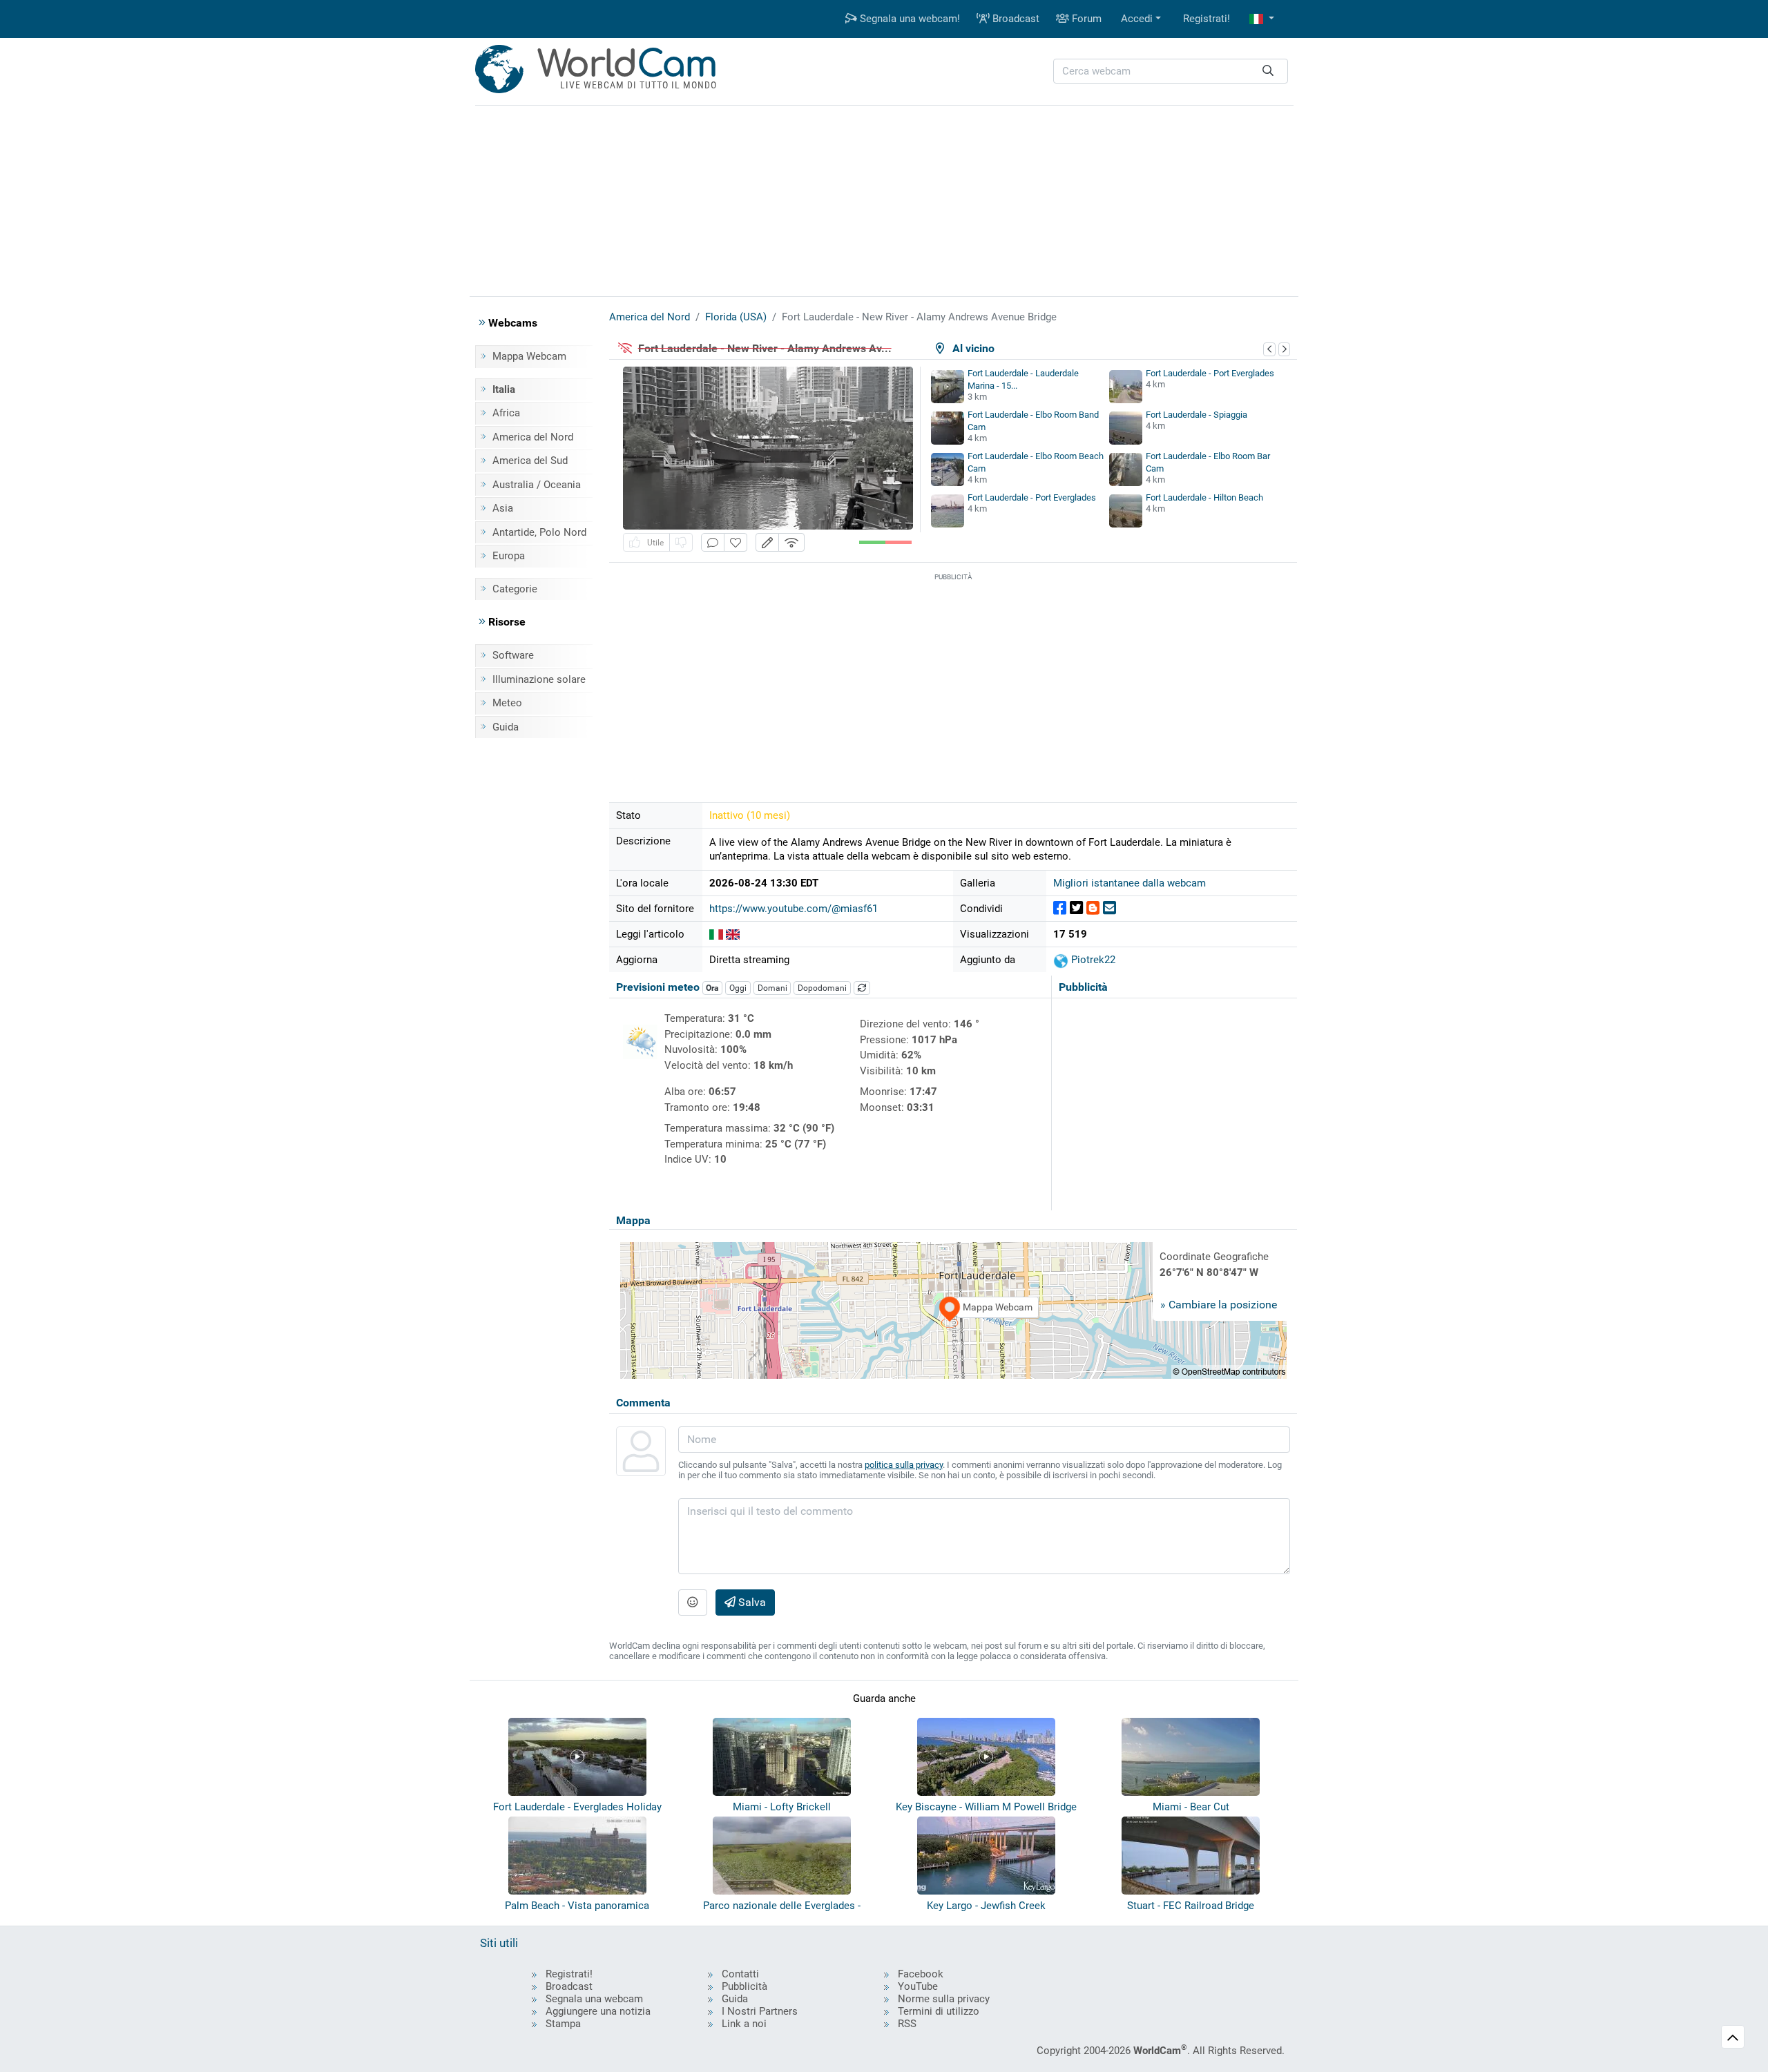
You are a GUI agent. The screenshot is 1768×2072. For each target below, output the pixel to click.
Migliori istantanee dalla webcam (1130, 883)
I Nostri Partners (760, 2011)
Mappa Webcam (529, 356)
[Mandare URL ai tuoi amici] (1109, 908)
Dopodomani (822, 988)
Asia (503, 508)
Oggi (738, 988)
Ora (712, 988)
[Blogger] (1093, 908)
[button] (1262, 19)
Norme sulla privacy (944, 1999)
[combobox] (1171, 71)
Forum (1085, 19)
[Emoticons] (693, 1603)
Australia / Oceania (537, 485)
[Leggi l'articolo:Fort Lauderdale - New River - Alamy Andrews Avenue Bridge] (716, 934)
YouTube (918, 1986)
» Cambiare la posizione (1219, 1305)
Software (513, 655)
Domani (772, 988)
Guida (506, 727)
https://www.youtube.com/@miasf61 (794, 909)
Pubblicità (744, 1986)
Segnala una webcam (594, 1999)
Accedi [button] (1137, 19)
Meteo (507, 703)
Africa (506, 413)
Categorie (515, 589)
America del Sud (530, 461)
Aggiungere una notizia (598, 2011)
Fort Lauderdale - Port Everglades (1210, 373)
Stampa (563, 2024)
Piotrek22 (1092, 960)
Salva (751, 1602)
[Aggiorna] (862, 988)
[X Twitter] (1076, 908)
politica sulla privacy (904, 1465)
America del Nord (533, 437)
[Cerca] (1268, 71)
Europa (509, 556)
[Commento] (713, 542)
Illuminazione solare (539, 679)
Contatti (740, 1974)
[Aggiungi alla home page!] (736, 542)
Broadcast (1015, 19)
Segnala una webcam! (909, 19)
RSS (907, 2024)
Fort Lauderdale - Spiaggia (1197, 415)
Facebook (921, 1974)
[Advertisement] (884, 199)
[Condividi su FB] (1060, 908)
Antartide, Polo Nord (539, 532)
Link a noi (744, 2024)
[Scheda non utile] (681, 542)
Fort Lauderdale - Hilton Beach (1204, 497)
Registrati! (1207, 19)
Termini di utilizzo (939, 2011)
